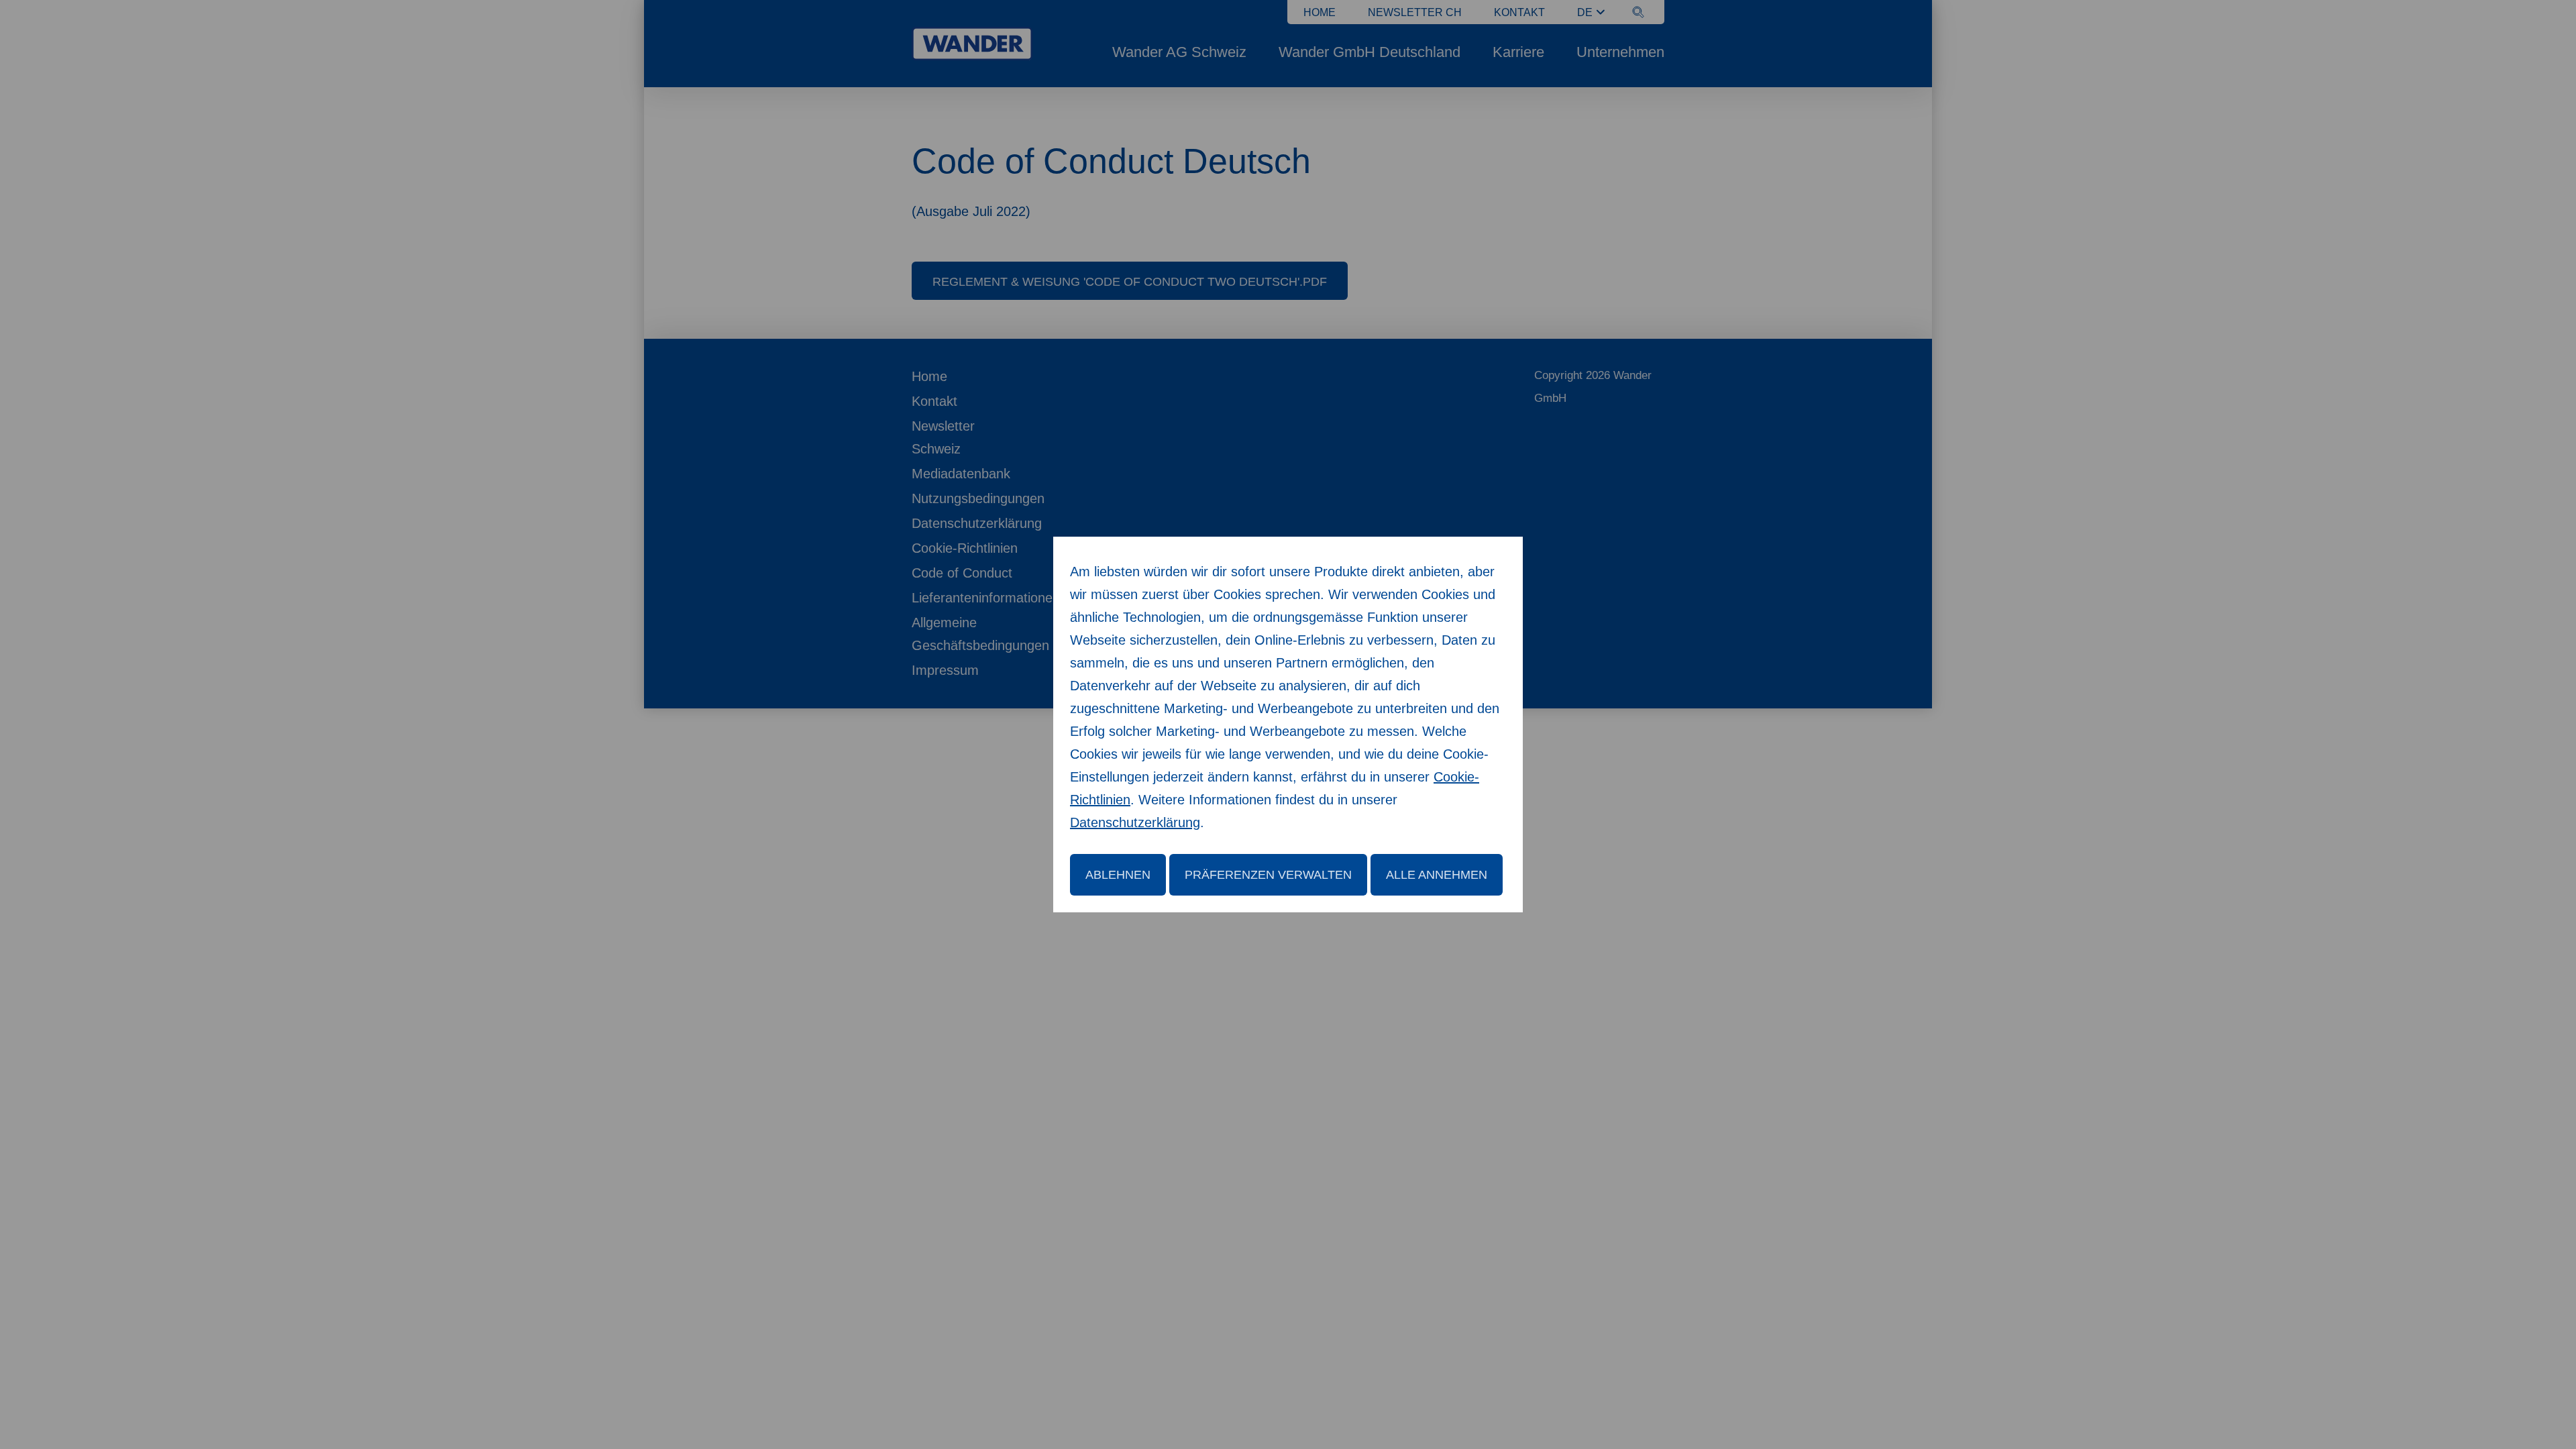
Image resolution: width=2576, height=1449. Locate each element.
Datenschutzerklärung (1135, 822)
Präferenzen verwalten (1268, 875)
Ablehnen (1118, 875)
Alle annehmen (1437, 875)
